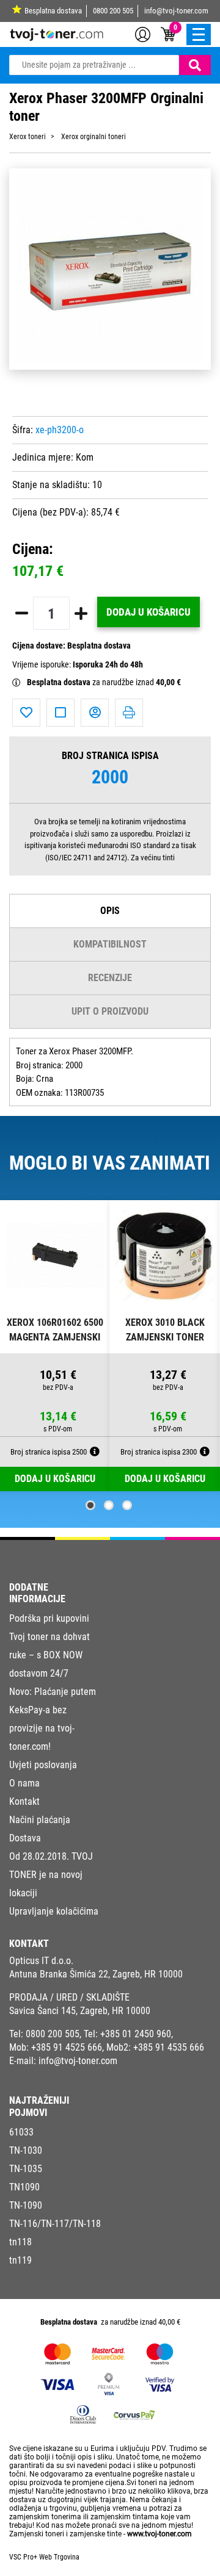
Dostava (25, 1838)
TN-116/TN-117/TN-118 (55, 2224)
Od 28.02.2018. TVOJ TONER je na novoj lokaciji (51, 1875)
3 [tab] (127, 1505)
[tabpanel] (55, 1346)
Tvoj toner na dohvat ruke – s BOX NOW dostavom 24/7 (50, 1655)
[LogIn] (143, 34)
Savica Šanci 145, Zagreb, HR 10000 (80, 2011)
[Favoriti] (26, 713)
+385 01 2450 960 (136, 2034)
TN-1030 (26, 2150)
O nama (24, 1783)
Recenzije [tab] (110, 978)
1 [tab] (90, 1505)
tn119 (20, 2260)
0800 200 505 (113, 11)
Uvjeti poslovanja (43, 1765)
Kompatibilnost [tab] (110, 944)
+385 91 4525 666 (67, 2047)
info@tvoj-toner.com (176, 11)
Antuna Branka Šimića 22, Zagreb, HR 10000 (96, 1974)
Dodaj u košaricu (148, 612)
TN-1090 (26, 2205)
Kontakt (24, 1801)
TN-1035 (26, 2169)
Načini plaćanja (40, 1820)
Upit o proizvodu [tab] (110, 1011)
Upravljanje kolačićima (54, 1911)
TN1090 (24, 2187)
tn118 (20, 2242)
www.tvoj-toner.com (159, 2534)
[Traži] (195, 65)
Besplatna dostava (53, 11)
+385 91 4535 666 (169, 2047)
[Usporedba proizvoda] (61, 713)
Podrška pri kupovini (49, 1618)
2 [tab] (109, 1505)
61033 (21, 2132)
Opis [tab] (110, 911)
